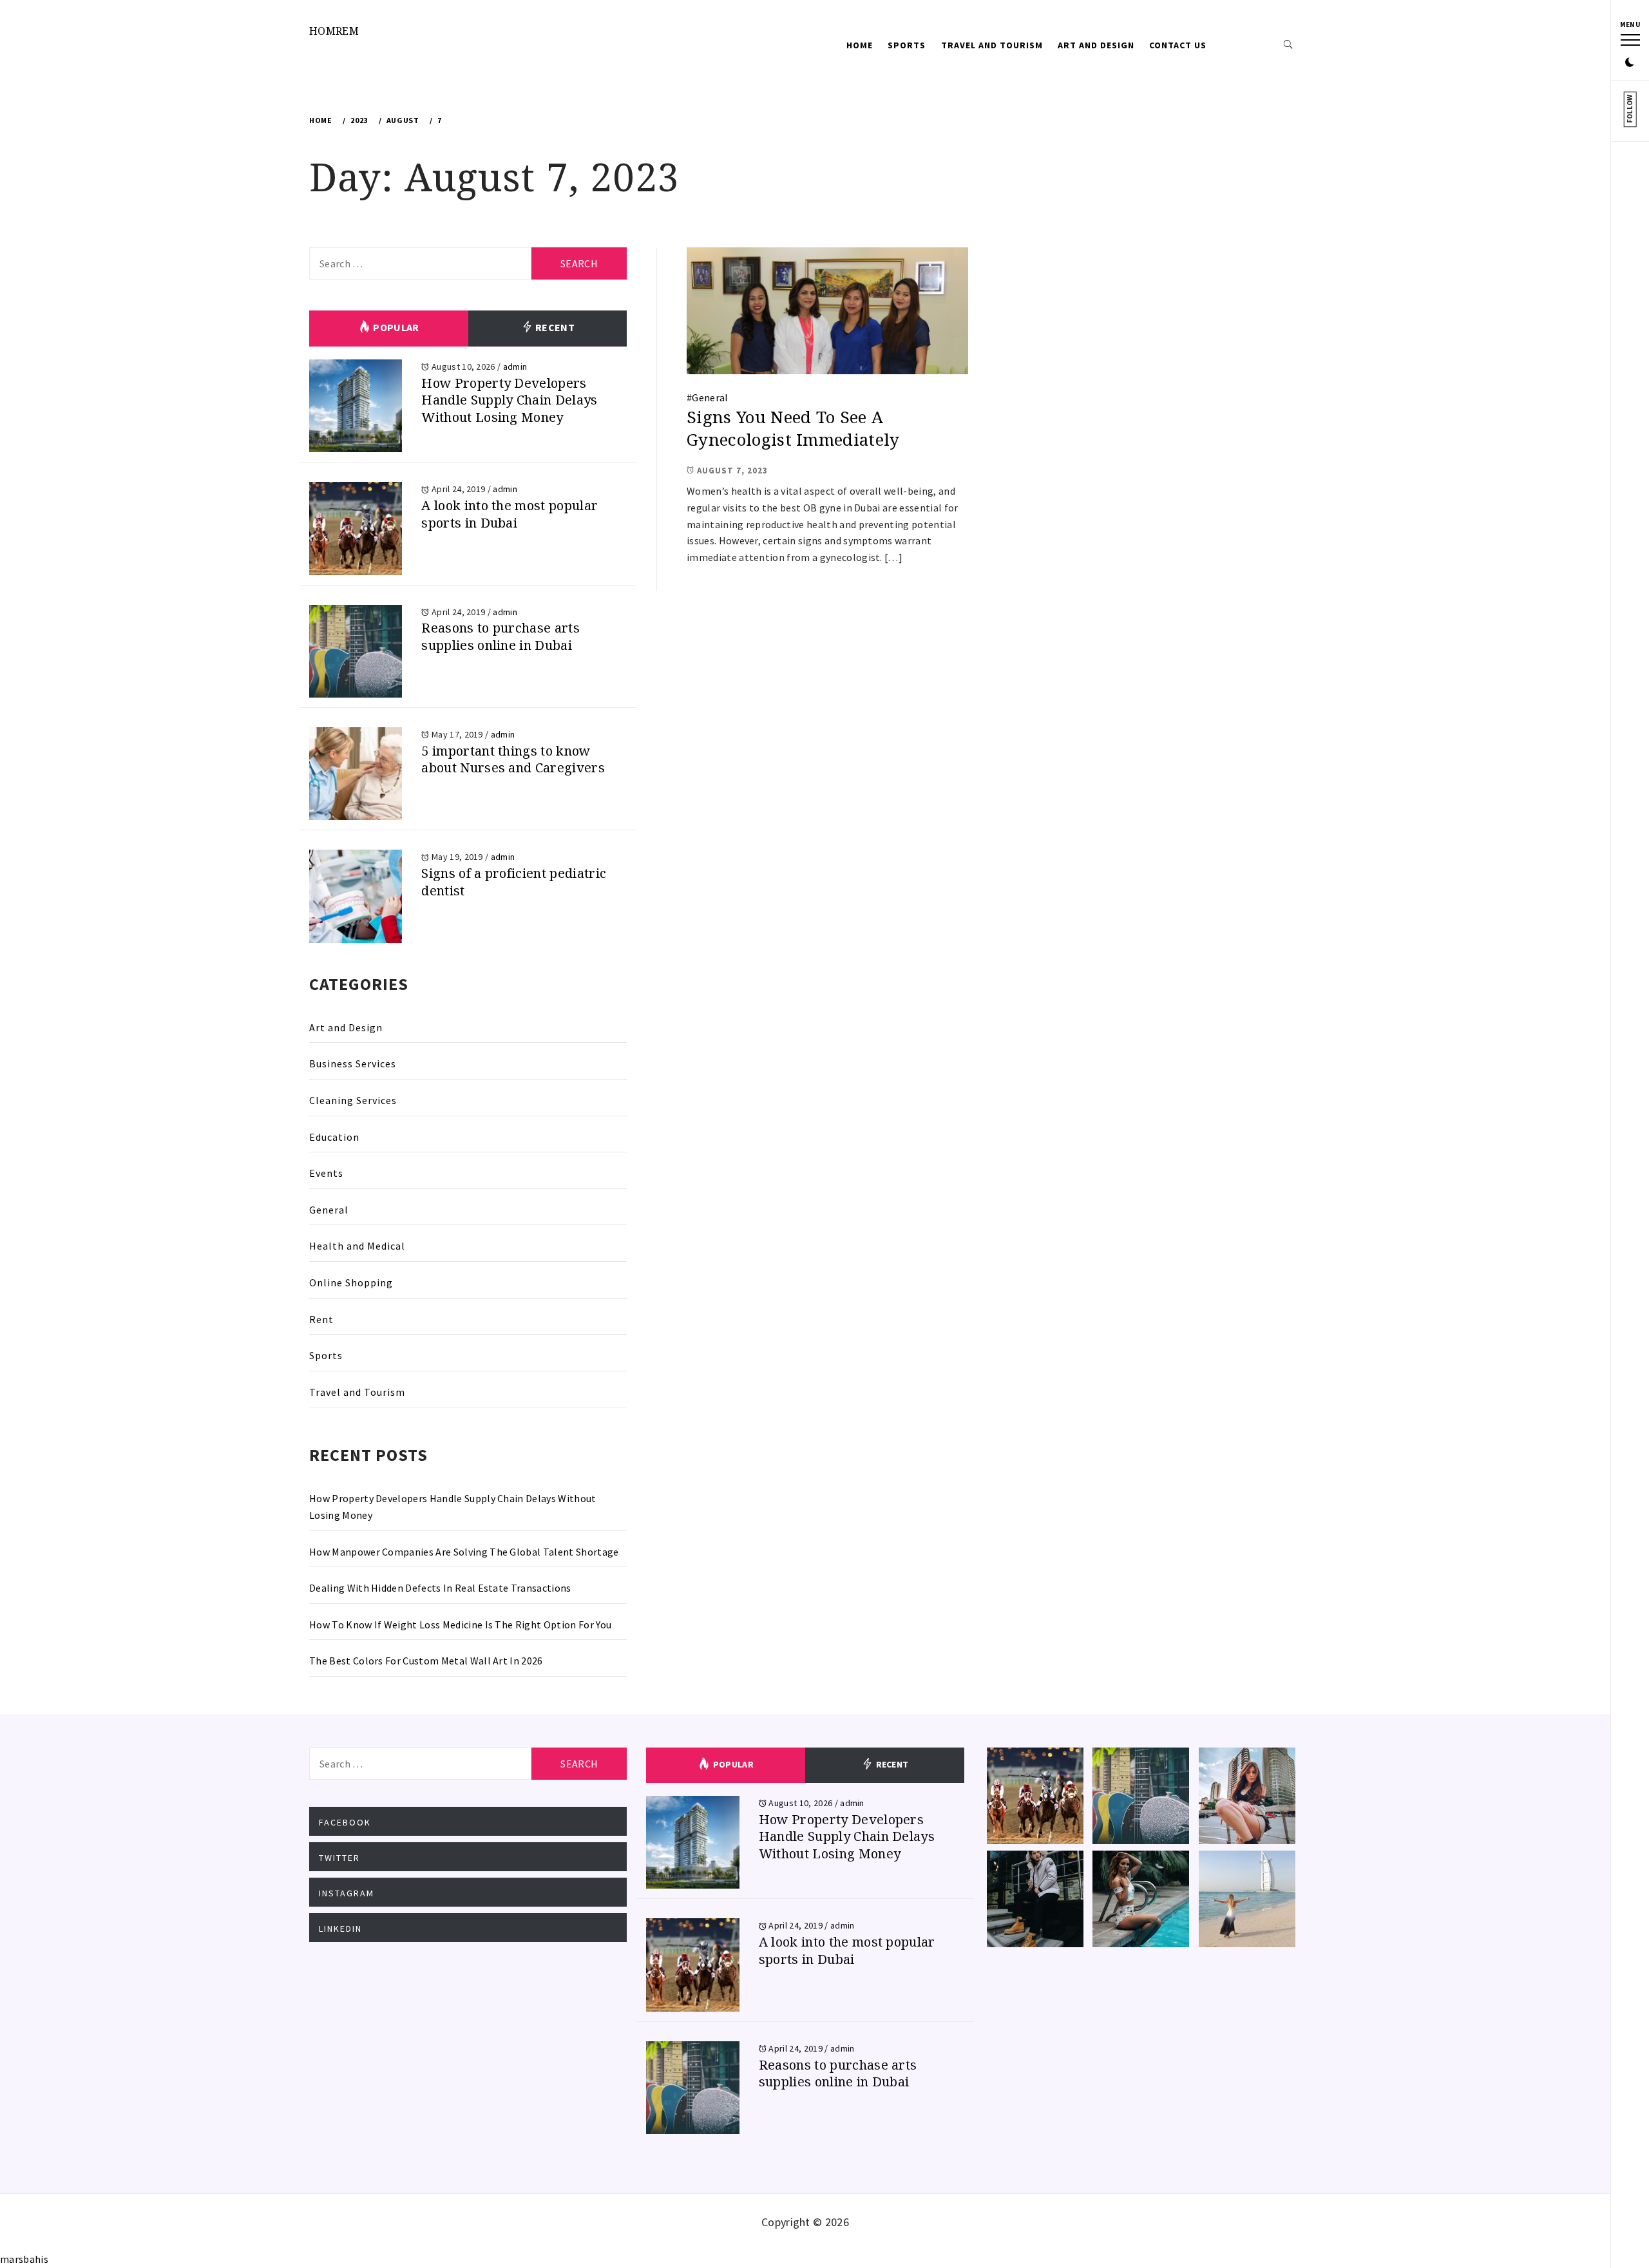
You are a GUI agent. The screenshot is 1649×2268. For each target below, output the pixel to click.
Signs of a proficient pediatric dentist (514, 882)
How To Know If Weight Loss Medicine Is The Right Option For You (460, 1625)
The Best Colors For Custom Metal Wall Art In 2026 (426, 1661)
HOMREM (334, 31)
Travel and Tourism (992, 45)
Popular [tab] (395, 327)
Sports (907, 45)
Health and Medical (357, 1246)
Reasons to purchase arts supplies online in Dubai (500, 636)
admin (515, 367)
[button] (1630, 63)
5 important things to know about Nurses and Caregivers (513, 759)
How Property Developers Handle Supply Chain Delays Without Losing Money (509, 400)
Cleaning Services (353, 1100)
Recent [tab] (554, 327)
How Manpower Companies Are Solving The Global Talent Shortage (464, 1552)
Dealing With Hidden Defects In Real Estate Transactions (440, 1588)
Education (334, 1137)
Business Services (353, 1063)
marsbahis (24, 2259)
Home (860, 45)
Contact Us (1178, 45)
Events (326, 1173)
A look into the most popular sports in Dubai (510, 514)
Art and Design (1096, 45)
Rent (321, 1319)
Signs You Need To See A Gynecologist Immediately (793, 428)
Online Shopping (351, 1282)
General (710, 397)
